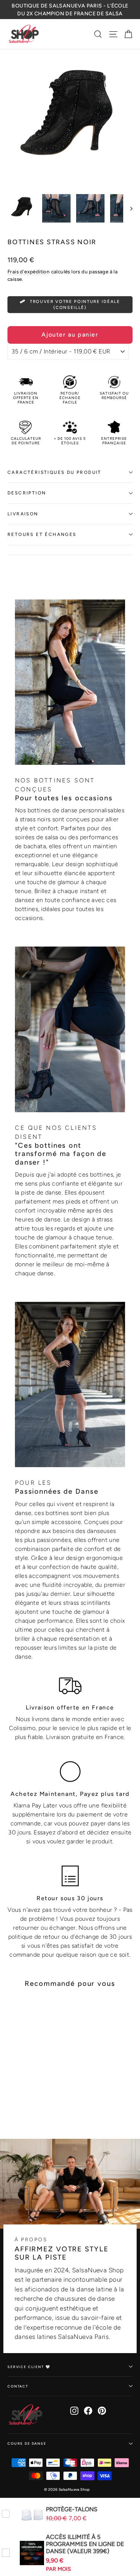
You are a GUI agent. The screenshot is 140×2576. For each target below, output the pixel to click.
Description (27, 493)
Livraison (23, 514)
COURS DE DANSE (27, 2443)
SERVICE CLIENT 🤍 (29, 2367)
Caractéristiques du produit (55, 472)
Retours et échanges (42, 534)
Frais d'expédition (29, 272)
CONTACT (18, 2386)
